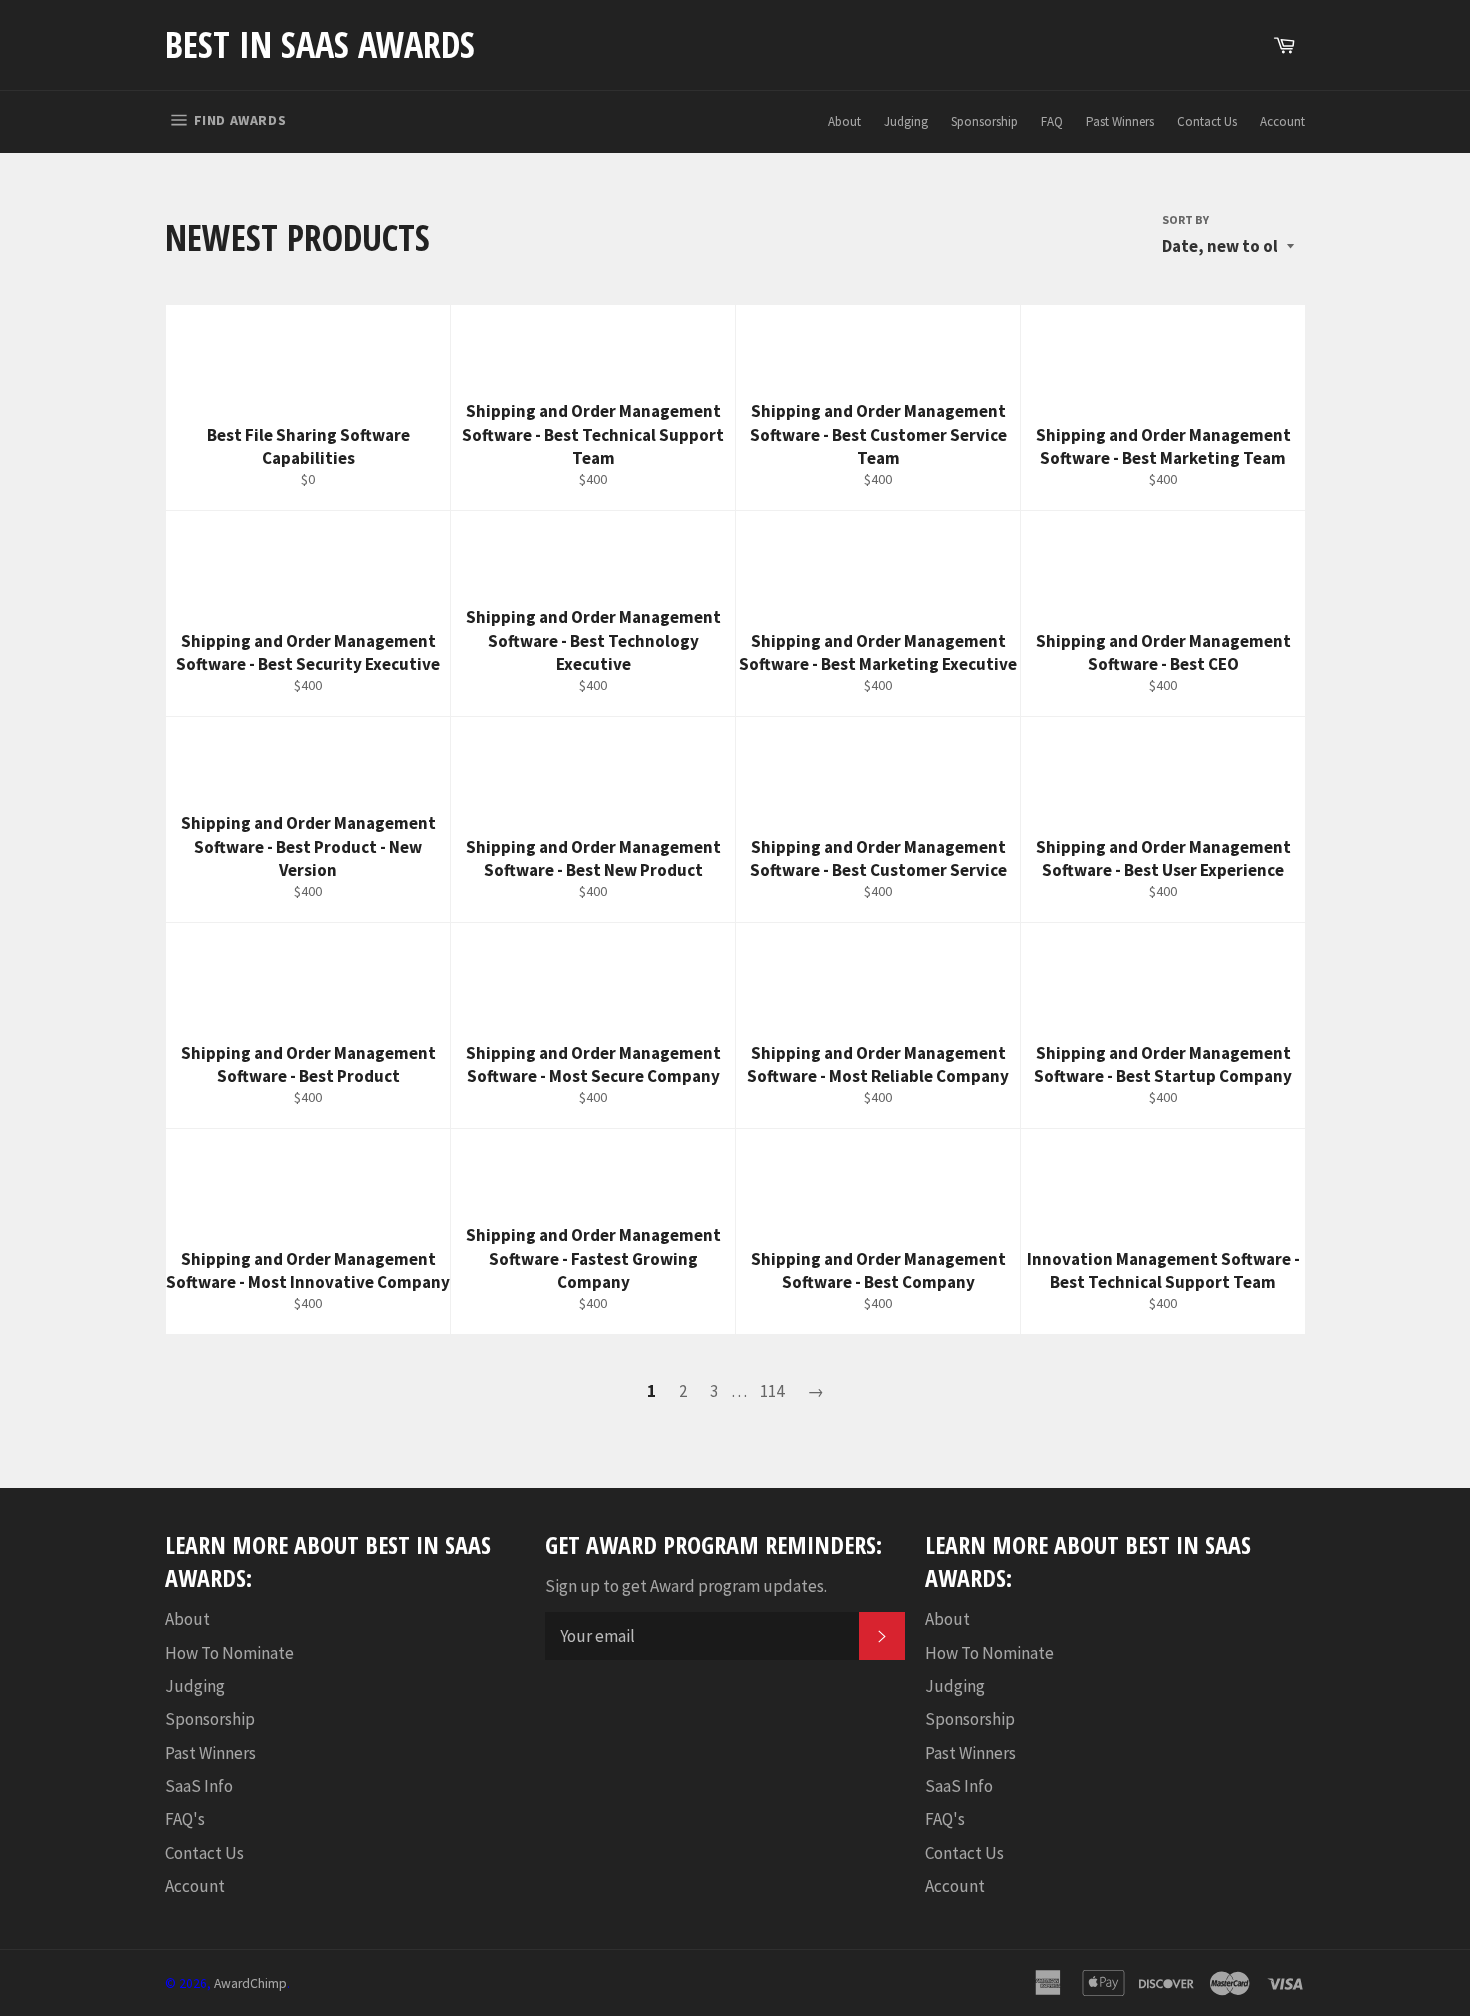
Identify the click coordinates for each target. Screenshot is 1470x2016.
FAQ (1052, 121)
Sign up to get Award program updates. (686, 1586)
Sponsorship (984, 121)
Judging (906, 121)
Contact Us (1207, 121)
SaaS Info (199, 1786)
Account (1282, 121)
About (844, 121)
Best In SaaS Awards (320, 44)
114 (772, 1391)
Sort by (1185, 219)
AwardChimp (250, 1983)
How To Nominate (229, 1653)
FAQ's (185, 1819)
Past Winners (1120, 121)
